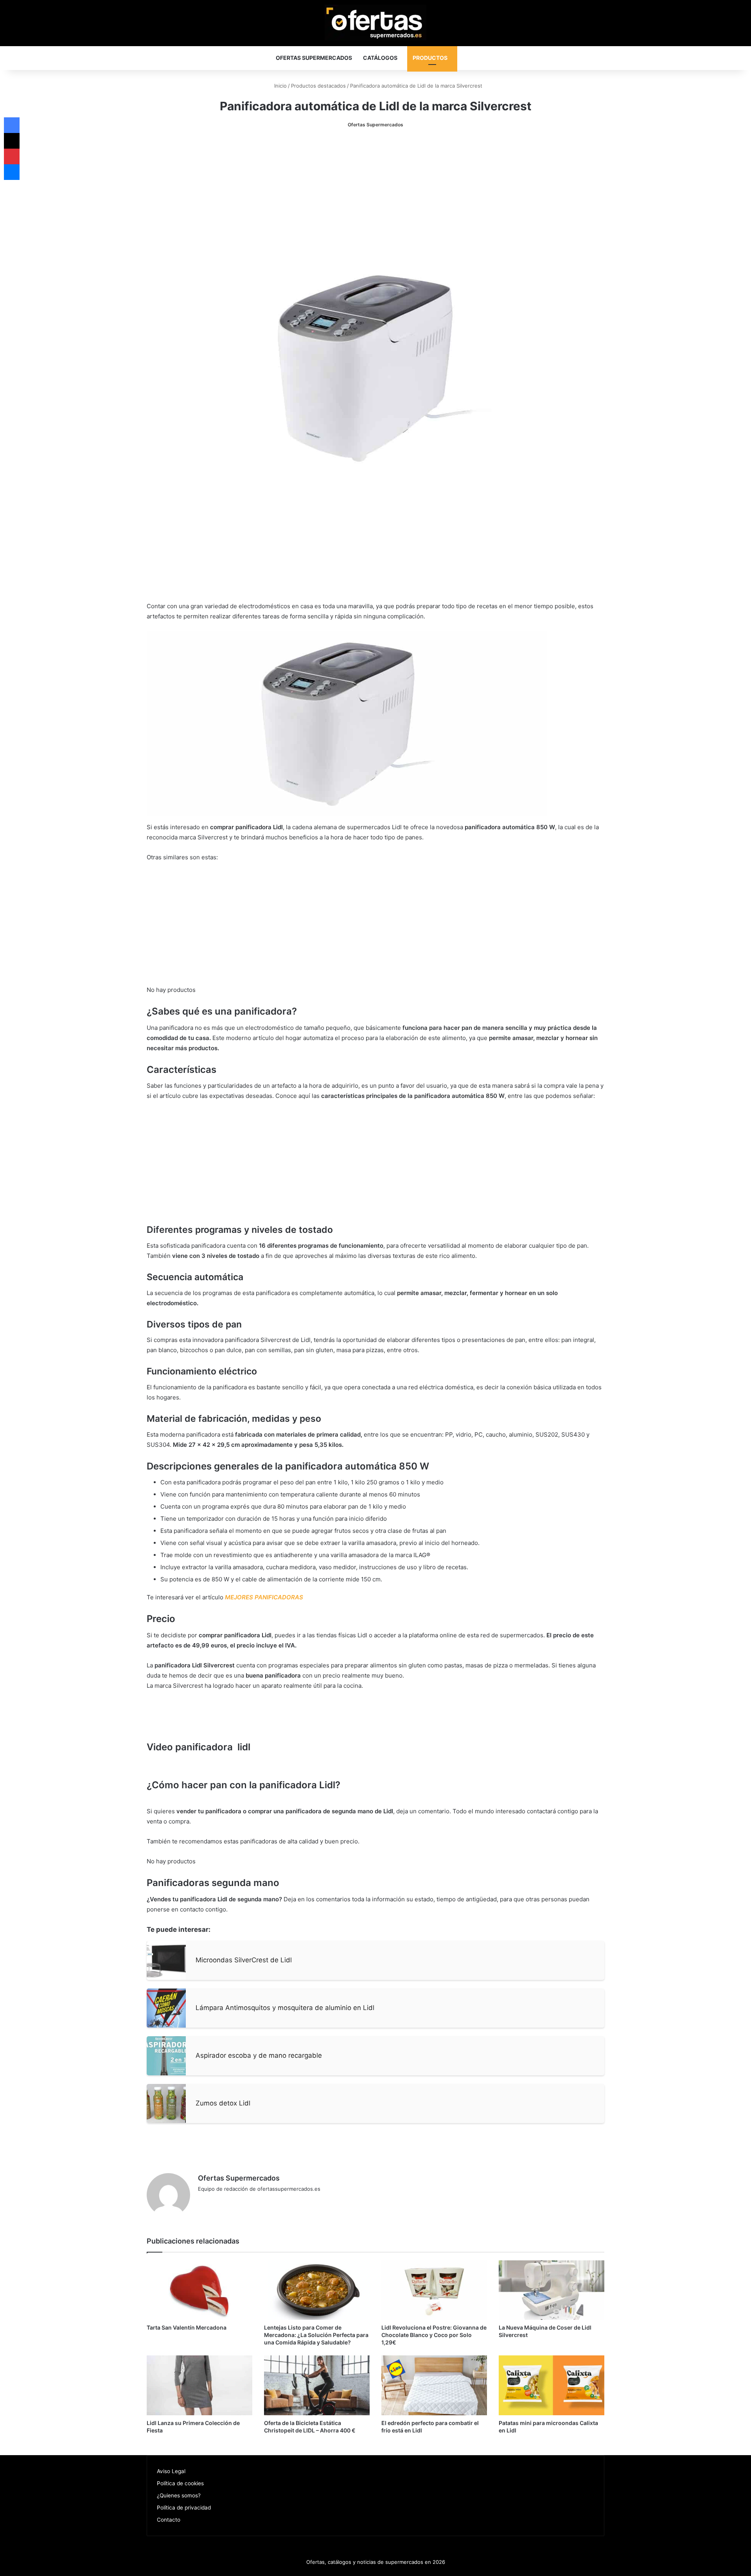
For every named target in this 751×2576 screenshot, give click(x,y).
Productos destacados (318, 86)
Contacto (169, 2520)
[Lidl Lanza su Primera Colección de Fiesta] (199, 2385)
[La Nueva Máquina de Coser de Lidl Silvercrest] (552, 2290)
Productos (430, 58)
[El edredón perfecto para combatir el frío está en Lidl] (434, 2385)
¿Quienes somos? (179, 2495)
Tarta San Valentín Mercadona (187, 2327)
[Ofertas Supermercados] (375, 22)
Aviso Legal (171, 2471)
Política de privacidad (184, 2508)
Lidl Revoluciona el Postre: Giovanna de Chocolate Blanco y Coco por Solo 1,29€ (434, 2335)
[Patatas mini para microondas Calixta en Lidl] (552, 2385)
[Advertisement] (375, 196)
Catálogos (380, 58)
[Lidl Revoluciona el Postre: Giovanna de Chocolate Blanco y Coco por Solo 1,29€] (434, 2290)
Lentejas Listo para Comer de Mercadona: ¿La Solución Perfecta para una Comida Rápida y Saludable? (316, 2335)
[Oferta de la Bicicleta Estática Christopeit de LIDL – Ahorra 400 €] (317, 2385)
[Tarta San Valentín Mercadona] (199, 2290)
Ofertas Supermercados (314, 58)
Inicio (280, 86)
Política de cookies (180, 2483)
